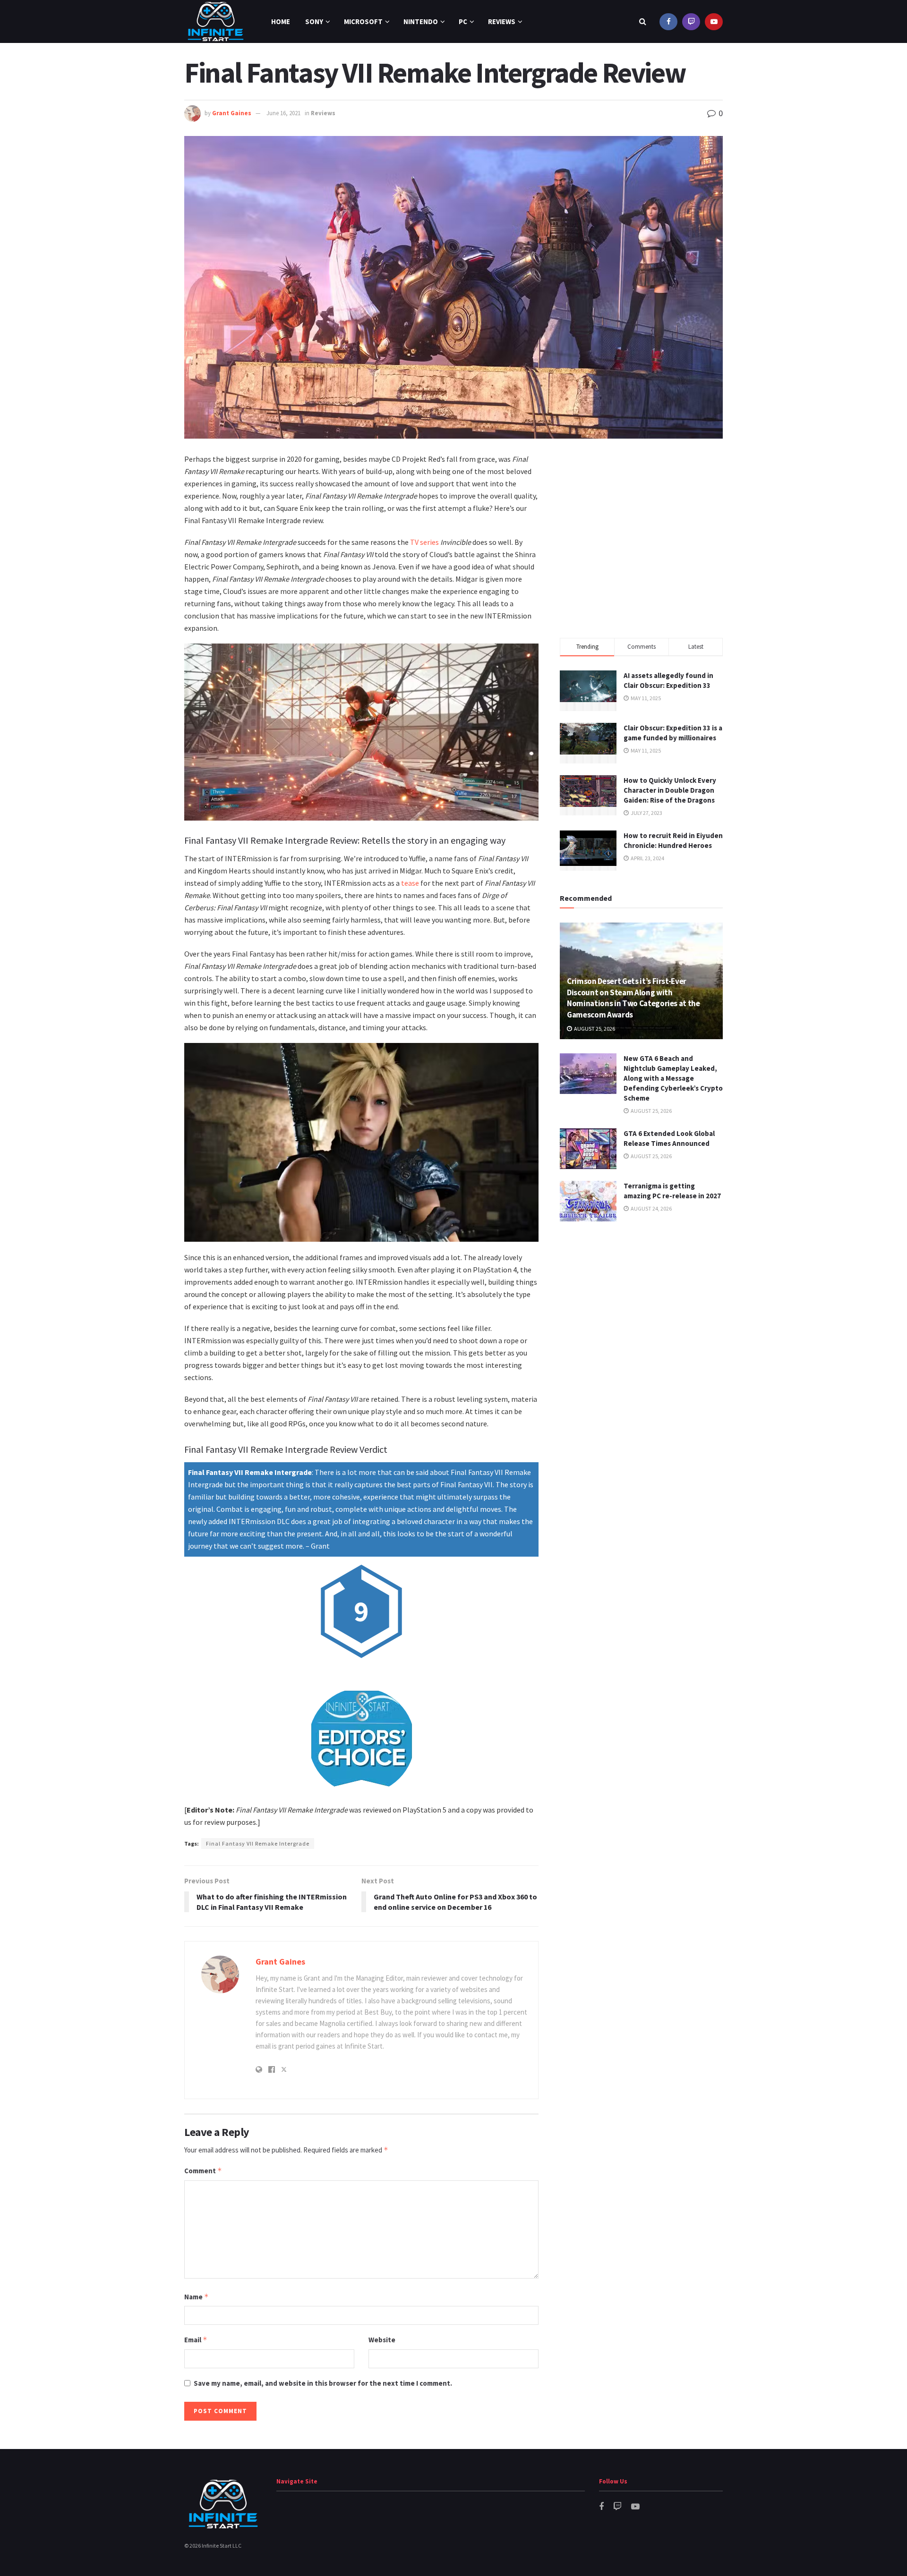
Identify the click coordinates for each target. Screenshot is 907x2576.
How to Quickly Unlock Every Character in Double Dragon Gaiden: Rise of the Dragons (670, 790)
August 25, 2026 (594, 1029)
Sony (314, 21)
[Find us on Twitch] (691, 21)
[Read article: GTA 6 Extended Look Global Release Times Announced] (588, 1149)
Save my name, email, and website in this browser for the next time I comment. (323, 2383)
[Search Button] (643, 21)
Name (197, 2297)
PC (463, 21)
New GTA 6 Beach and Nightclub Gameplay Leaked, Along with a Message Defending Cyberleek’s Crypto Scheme (673, 1078)
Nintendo (421, 21)
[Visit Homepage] (216, 21)
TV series (424, 542)
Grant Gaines (232, 113)
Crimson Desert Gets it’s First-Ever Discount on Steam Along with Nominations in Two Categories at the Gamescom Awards (633, 998)
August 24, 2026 (651, 1208)
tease (410, 883)
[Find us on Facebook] (668, 21)
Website (382, 2340)
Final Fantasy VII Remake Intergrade (258, 1843)
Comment (203, 2171)
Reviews (502, 21)
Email (196, 2340)
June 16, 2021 (283, 113)
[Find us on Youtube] (714, 21)
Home (281, 21)
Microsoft (363, 21)
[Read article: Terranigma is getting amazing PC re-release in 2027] (588, 1201)
